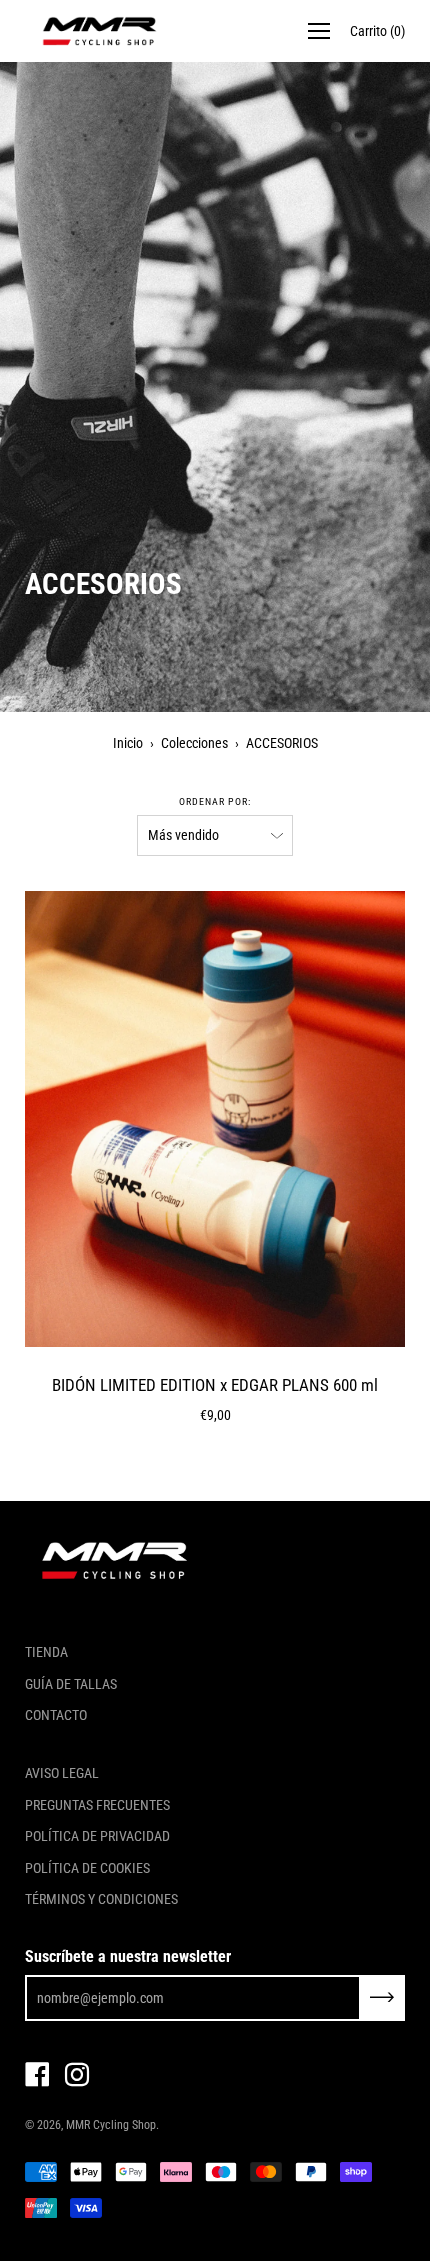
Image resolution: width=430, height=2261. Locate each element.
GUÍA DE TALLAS (71, 1684)
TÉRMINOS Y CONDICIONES (101, 1899)
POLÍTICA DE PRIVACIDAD (97, 1836)
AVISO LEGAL (62, 1773)
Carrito (377, 31)
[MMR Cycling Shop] (100, 31)
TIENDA (46, 1652)
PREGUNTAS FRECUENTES (97, 1805)
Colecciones (194, 743)
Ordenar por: (215, 801)
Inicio (128, 743)
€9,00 (215, 1415)
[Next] (389, 1119)
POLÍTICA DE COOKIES (87, 1868)
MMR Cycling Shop (111, 2125)
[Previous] (41, 1119)
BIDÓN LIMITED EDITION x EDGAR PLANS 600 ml (215, 1385)
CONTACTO (56, 1715)
